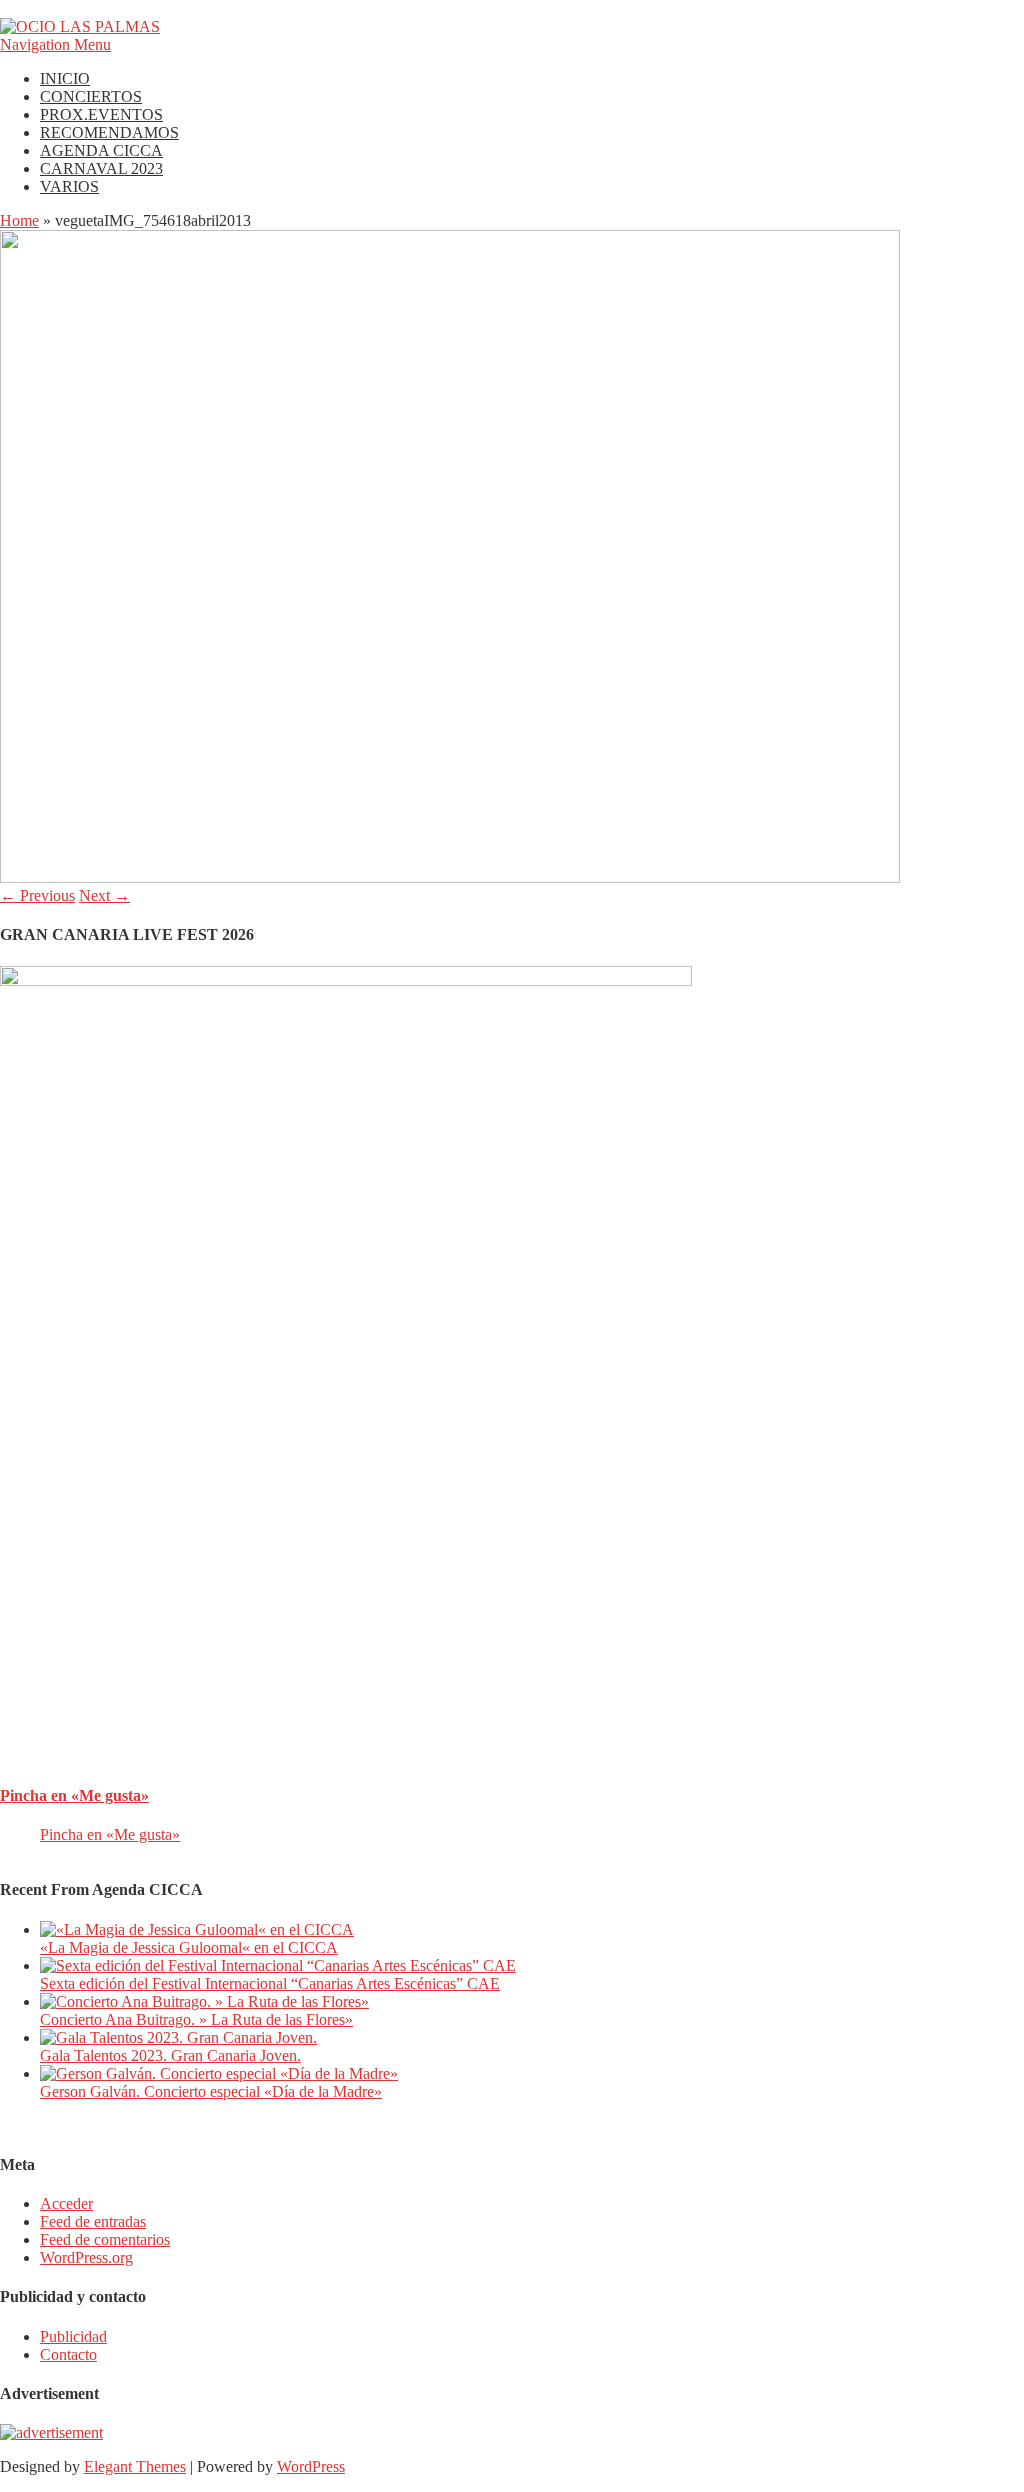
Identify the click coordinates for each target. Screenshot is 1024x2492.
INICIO (65, 78)
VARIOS (69, 186)
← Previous (37, 895)
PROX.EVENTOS (101, 114)
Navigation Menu (55, 44)
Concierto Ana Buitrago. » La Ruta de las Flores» (196, 2019)
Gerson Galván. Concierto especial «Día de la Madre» (211, 2091)
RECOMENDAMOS (109, 132)
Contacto (68, 2354)
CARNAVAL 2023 (101, 168)
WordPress (311, 2466)
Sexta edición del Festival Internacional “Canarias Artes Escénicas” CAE (270, 1983)
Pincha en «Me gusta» (74, 1795)
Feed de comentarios (105, 2239)
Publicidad (73, 2336)
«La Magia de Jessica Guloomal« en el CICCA (189, 1947)
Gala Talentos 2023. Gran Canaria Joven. (170, 2055)
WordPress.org (86, 2257)
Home (19, 220)
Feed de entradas (93, 2221)
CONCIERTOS (91, 96)
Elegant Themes (135, 2466)
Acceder (66, 2203)
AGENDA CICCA (101, 150)
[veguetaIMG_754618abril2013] (450, 877)
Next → (104, 895)
